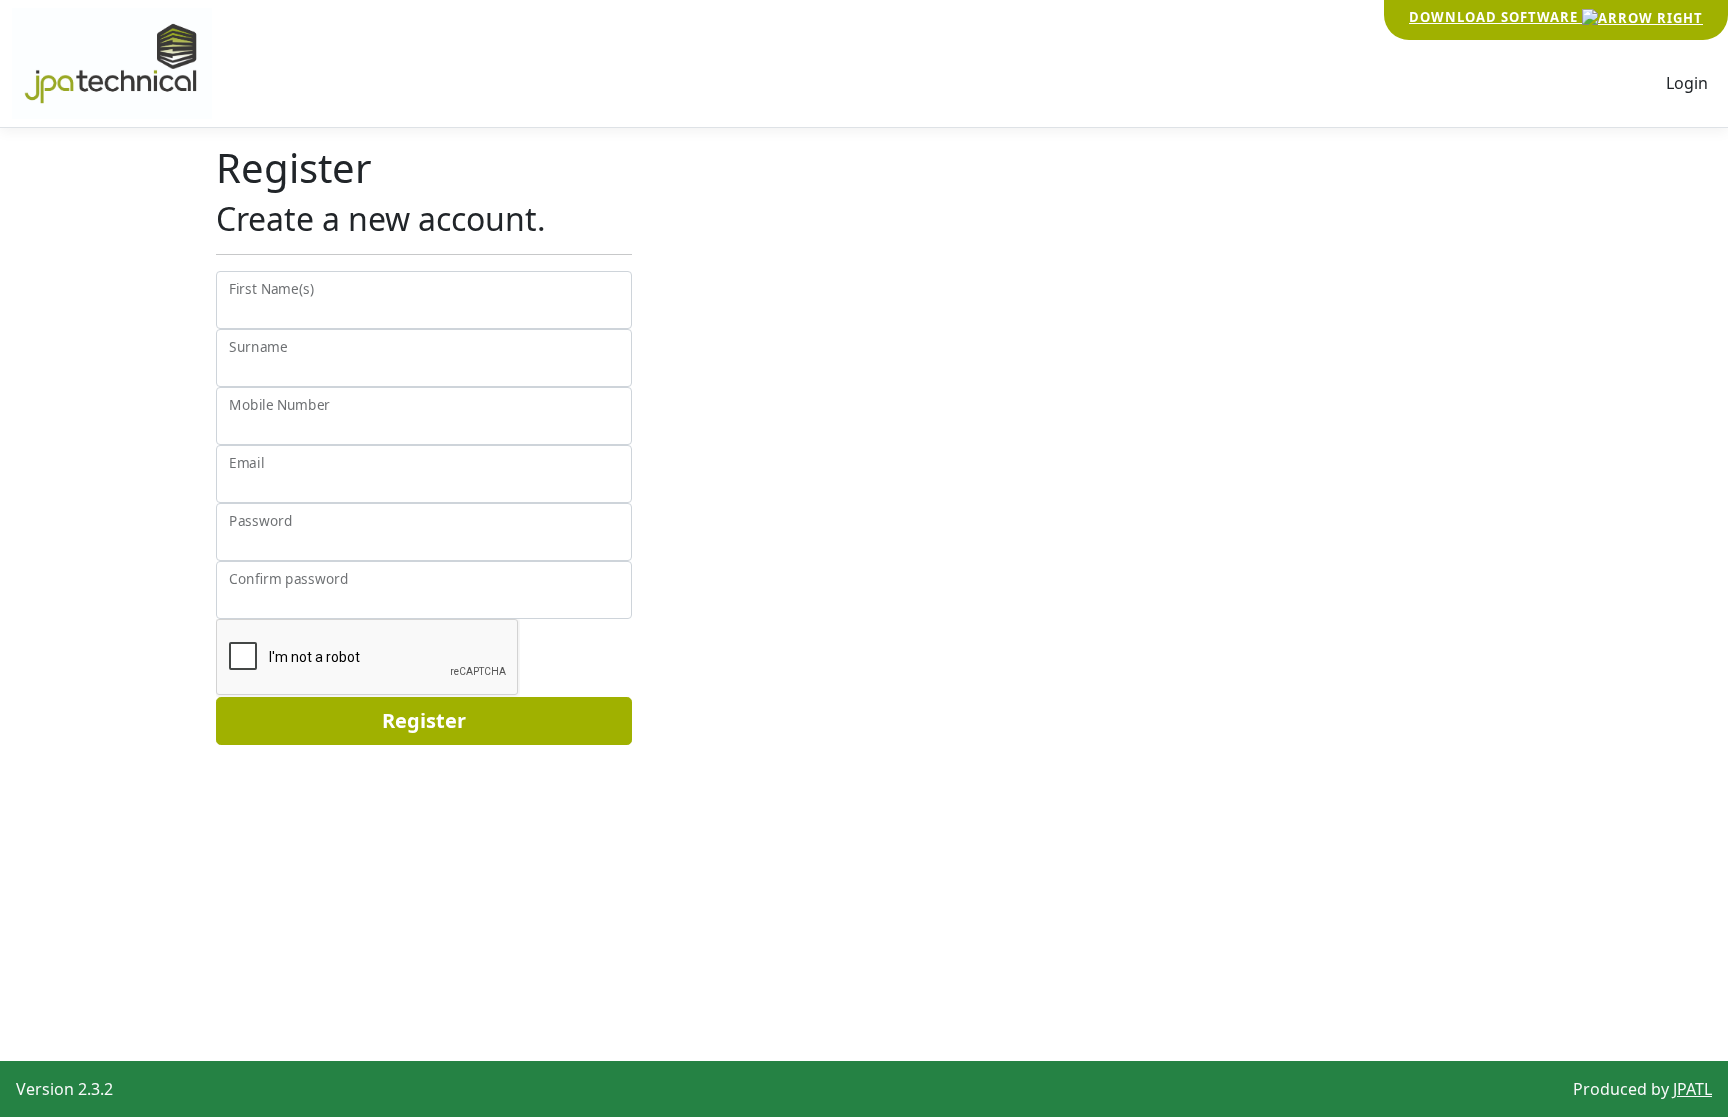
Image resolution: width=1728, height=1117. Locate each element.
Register (424, 720)
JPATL (1692, 1089)
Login (1687, 83)
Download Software (1495, 17)
